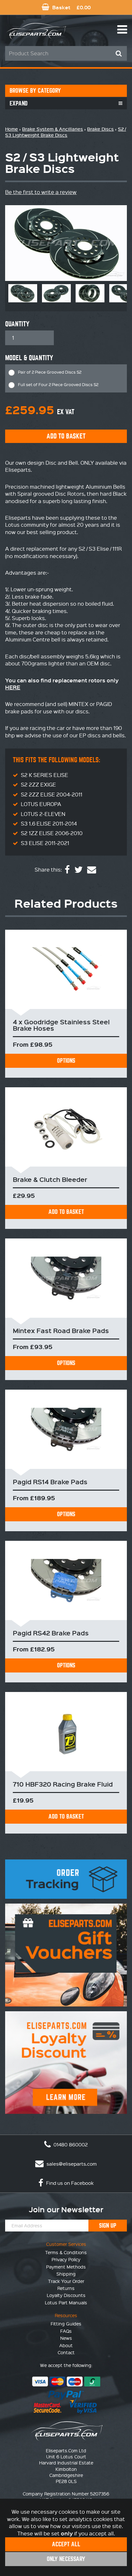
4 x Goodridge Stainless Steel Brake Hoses (61, 1025)
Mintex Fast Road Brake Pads (61, 1331)
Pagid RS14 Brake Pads (50, 1482)
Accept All (66, 2544)
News (66, 2338)
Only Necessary (66, 2559)
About (66, 2345)
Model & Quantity (29, 358)
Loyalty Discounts (66, 2295)
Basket (71, 7)
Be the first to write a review (41, 192)
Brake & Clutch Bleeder (50, 1179)
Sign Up (108, 2226)
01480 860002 (70, 2145)
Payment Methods (66, 2267)
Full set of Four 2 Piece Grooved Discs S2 (58, 384)
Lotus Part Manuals (66, 2302)
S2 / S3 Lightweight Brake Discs (66, 132)
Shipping (66, 2274)
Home (12, 129)
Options (66, 1061)
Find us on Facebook (69, 2183)
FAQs (66, 2331)
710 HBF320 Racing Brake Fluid (63, 1784)
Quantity (17, 324)
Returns (66, 2288)
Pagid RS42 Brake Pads (51, 1633)
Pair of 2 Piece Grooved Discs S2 (50, 372)
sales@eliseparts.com (71, 2164)
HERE (13, 687)
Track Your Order (66, 2281)
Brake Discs (100, 129)
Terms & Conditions (66, 2252)
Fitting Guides (66, 2324)
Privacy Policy (66, 2259)
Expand (19, 103)
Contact (66, 2352)
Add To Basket (66, 1212)
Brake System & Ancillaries (53, 129)
